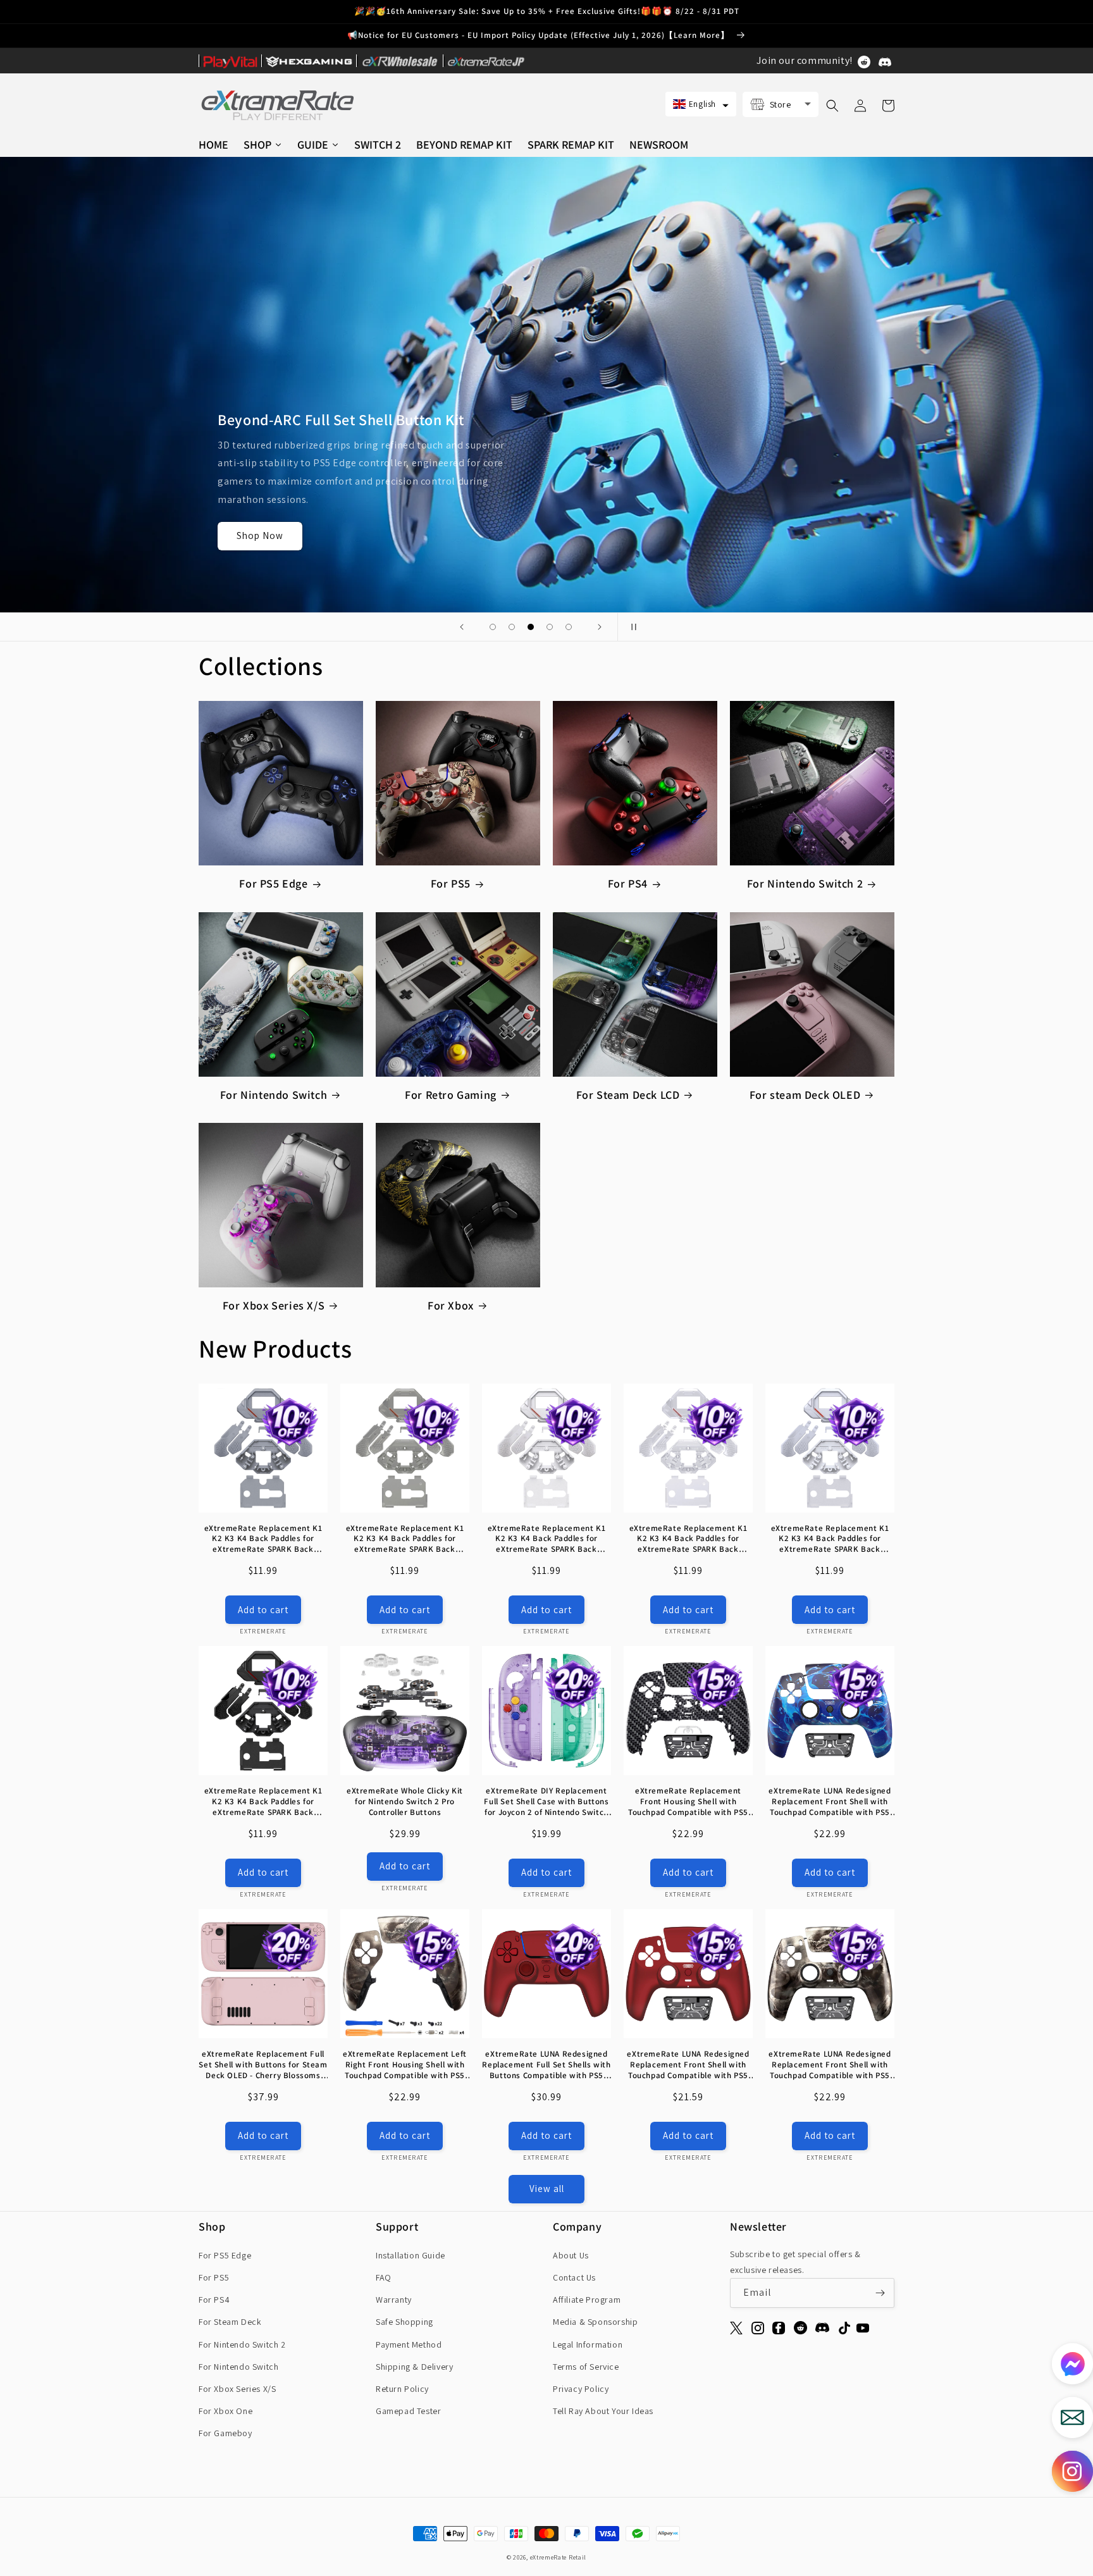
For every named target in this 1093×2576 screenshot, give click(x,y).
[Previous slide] (462, 627)
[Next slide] (600, 627)
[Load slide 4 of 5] (550, 627)
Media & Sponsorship (595, 2322)
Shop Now (260, 536)
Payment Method (409, 2344)
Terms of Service (586, 2367)
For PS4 (628, 883)
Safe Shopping (404, 2322)
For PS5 (451, 883)
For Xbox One (225, 2411)
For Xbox (451, 1305)
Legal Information (588, 2344)
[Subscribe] (880, 2293)
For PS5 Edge (273, 883)
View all (547, 2189)
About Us (571, 2255)
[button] (701, 104)
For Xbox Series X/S (274, 1305)
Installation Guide (411, 2255)
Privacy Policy (581, 2389)
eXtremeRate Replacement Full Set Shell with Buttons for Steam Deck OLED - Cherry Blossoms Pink (263, 2065)
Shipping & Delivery (414, 2367)
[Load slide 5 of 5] (569, 627)
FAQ (384, 2277)
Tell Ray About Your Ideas (603, 2411)
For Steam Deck (230, 2322)
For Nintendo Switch (274, 1095)
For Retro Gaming (451, 1095)
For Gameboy (225, 2433)
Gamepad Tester (408, 2411)
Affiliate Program (587, 2300)
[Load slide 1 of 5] (493, 627)
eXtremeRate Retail (559, 2557)
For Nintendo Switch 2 (805, 883)
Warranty (394, 2300)
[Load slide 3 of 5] (531, 627)
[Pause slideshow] (631, 627)
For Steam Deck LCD (628, 1095)
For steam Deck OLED (805, 1095)
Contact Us (574, 2277)
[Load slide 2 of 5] (512, 627)
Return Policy (402, 2389)
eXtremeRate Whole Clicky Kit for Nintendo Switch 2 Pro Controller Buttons (405, 1802)
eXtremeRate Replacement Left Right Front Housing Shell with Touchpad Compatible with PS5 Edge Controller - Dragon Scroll (405, 2065)
